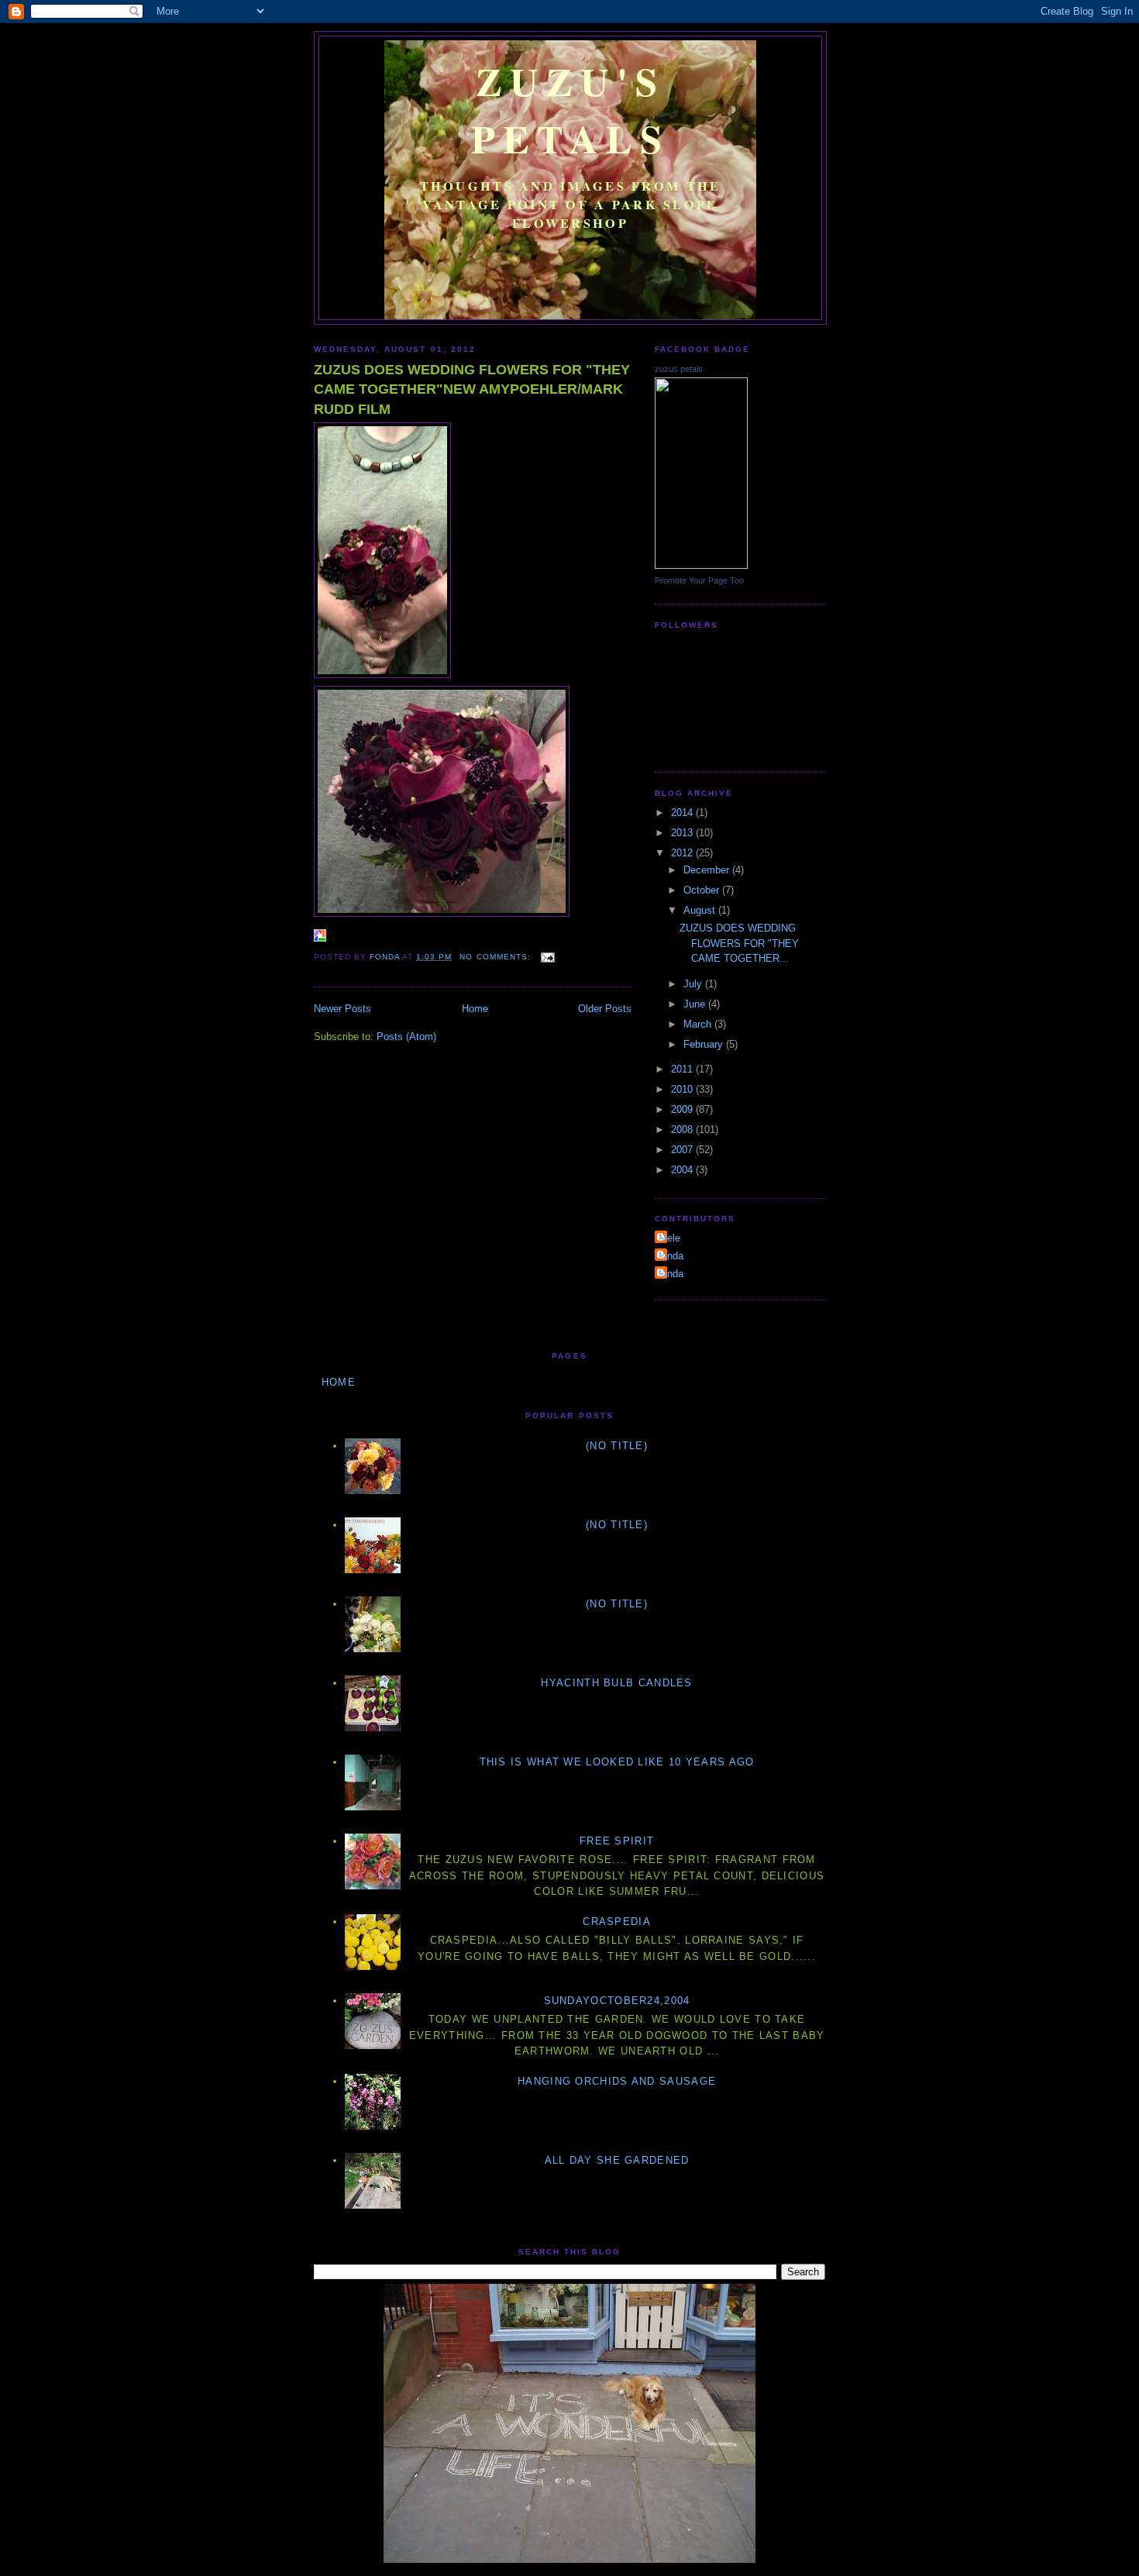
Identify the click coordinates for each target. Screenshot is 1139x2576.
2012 (683, 853)
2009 (683, 1109)
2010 (683, 1089)
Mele (669, 1238)
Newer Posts (342, 1009)
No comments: (496, 957)
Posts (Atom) (406, 1037)
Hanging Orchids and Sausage (617, 2081)
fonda (671, 1256)
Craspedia (617, 1922)
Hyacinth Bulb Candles (616, 1683)
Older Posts (605, 1009)
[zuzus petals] (701, 565)
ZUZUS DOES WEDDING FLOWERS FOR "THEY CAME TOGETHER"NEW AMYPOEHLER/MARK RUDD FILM (472, 389)
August (701, 910)
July (694, 984)
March (699, 1024)
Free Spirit (617, 1841)
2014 (683, 813)
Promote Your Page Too (699, 580)
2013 (683, 833)
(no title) (617, 1446)
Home (475, 1009)
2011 (683, 1069)
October (703, 890)
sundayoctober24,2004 (617, 2001)
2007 (683, 1150)
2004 (683, 1170)
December (708, 870)
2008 (683, 1130)
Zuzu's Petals (571, 109)
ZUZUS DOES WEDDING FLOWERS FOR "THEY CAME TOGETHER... (739, 943)
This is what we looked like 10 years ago (617, 1762)
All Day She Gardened (617, 2160)
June (696, 1004)
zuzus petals (679, 369)
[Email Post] (547, 957)
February (705, 1044)
